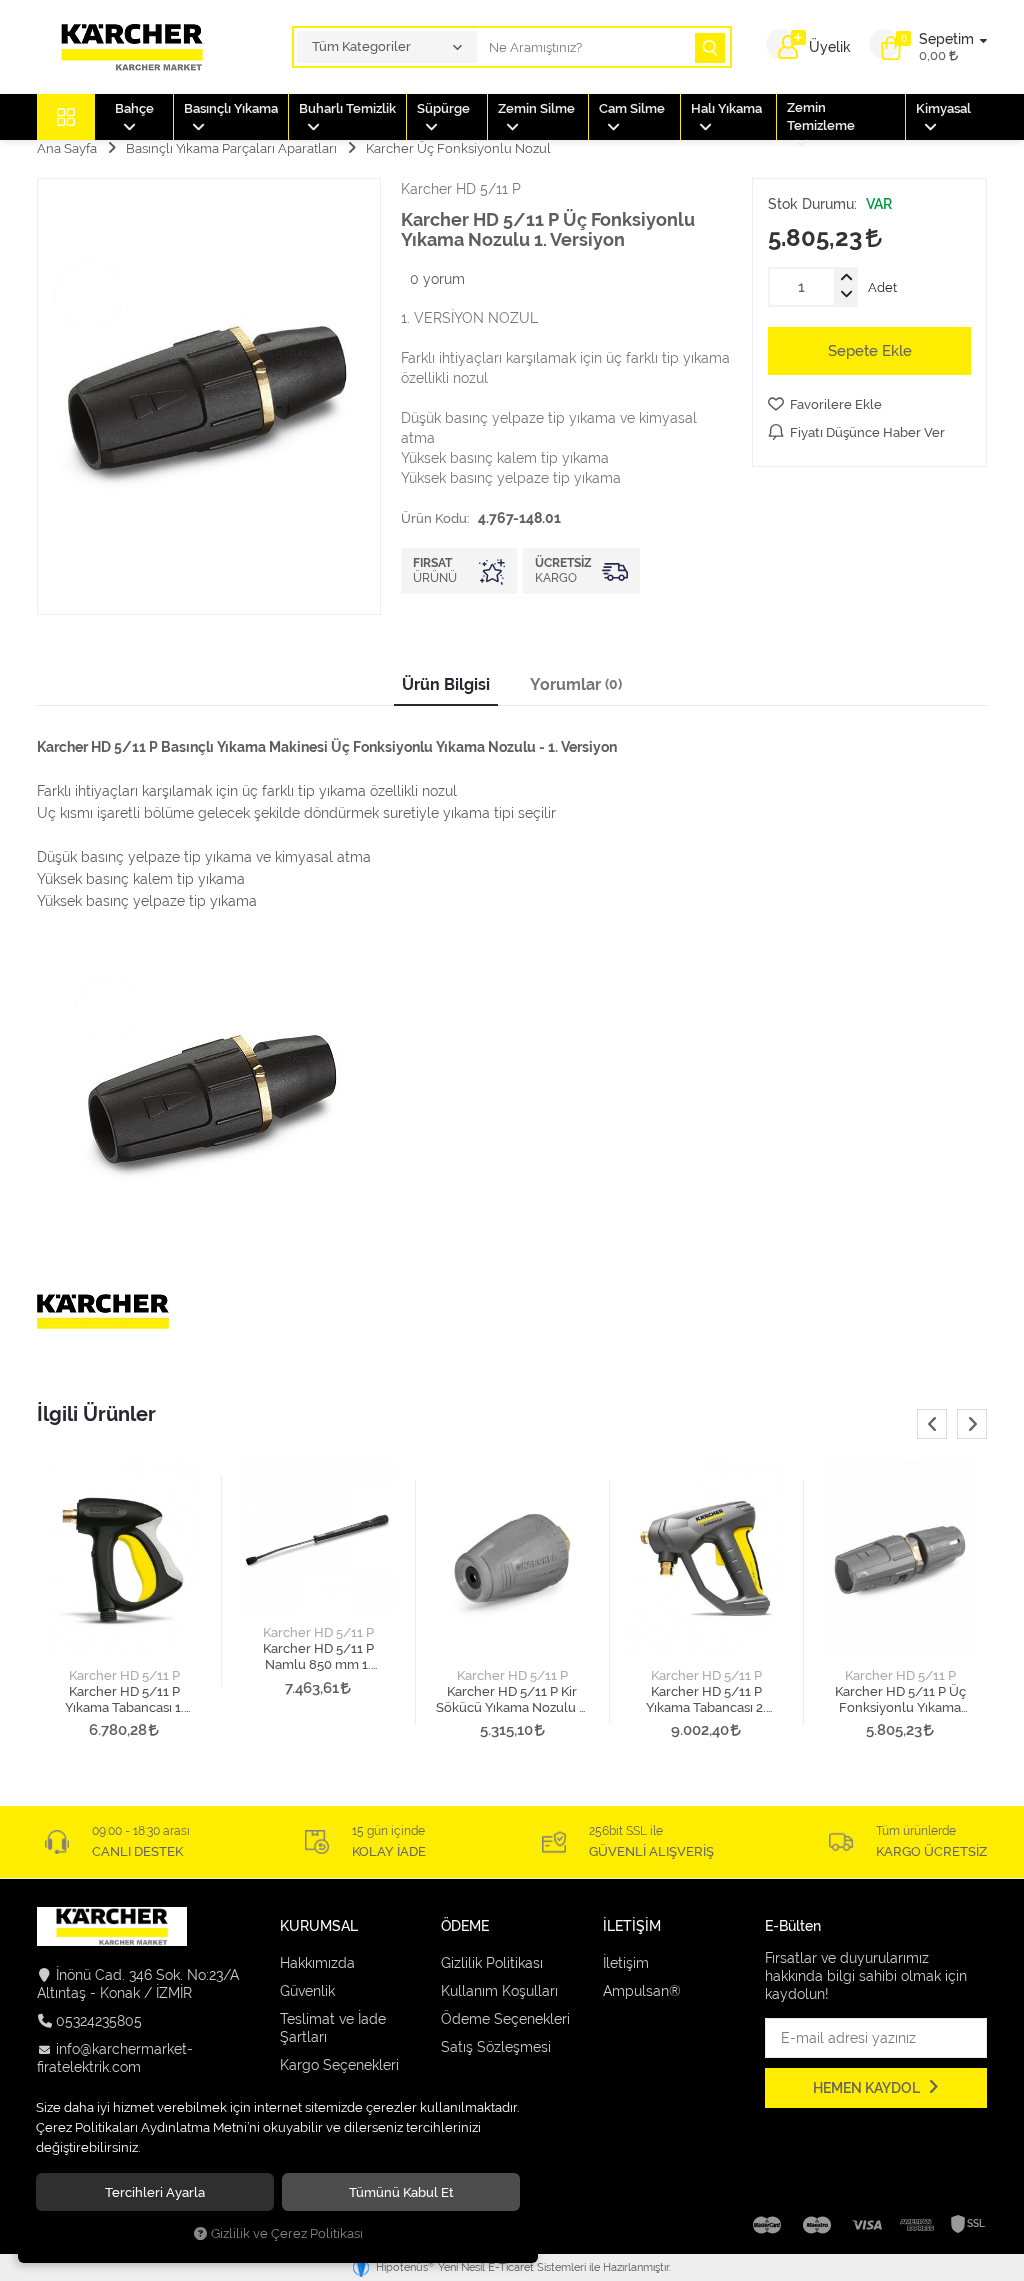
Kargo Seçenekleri (339, 2065)
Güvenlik (307, 1991)
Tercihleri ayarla (155, 2192)
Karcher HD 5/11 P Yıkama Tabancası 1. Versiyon (124, 1700)
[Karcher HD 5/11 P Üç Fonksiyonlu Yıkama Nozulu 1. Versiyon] (209, 396)
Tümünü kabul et (401, 2192)
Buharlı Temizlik (347, 108)
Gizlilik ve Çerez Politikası (287, 2233)
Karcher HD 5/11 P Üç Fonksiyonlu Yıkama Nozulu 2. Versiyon (900, 1700)
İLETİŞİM (632, 1926)
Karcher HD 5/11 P (124, 1675)
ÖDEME (465, 1926)
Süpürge (443, 108)
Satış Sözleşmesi (496, 2047)
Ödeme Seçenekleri (505, 2019)
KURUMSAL (319, 1926)
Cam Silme (632, 108)
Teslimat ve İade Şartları (333, 2028)
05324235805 (99, 2021)
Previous (932, 1424)
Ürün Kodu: (435, 518)
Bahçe (134, 108)
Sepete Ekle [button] (870, 351)
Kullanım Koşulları (499, 1991)
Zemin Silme (536, 108)
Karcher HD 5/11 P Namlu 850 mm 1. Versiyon (318, 1657)
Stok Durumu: (812, 204)
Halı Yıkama (726, 108)
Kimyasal (943, 108)
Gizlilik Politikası (492, 1963)
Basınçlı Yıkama (231, 108)
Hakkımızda (317, 1963)
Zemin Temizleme (821, 116)
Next (972, 1424)
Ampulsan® (642, 1991)
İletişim (626, 1963)
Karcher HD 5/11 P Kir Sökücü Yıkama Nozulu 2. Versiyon (512, 1700)
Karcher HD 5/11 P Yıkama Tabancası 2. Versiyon (706, 1700)
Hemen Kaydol (868, 2088)
